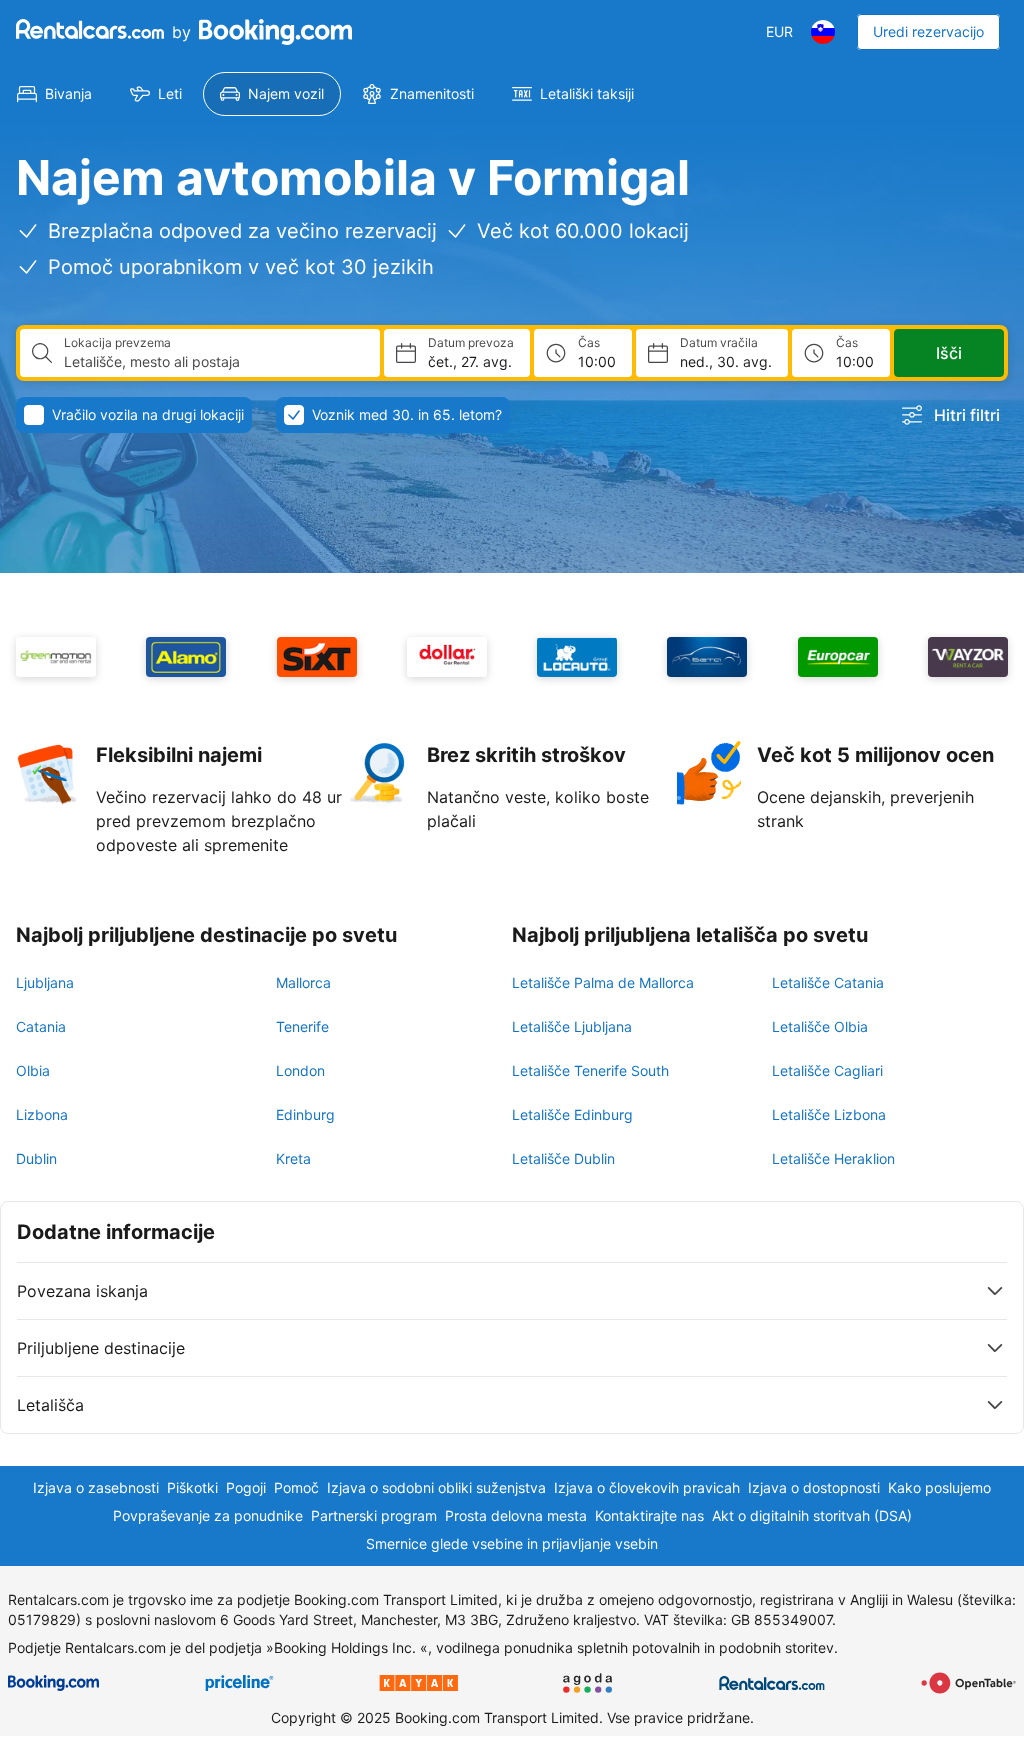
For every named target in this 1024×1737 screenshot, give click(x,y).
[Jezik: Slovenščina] (823, 32)
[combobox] (214, 362)
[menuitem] (54, 94)
